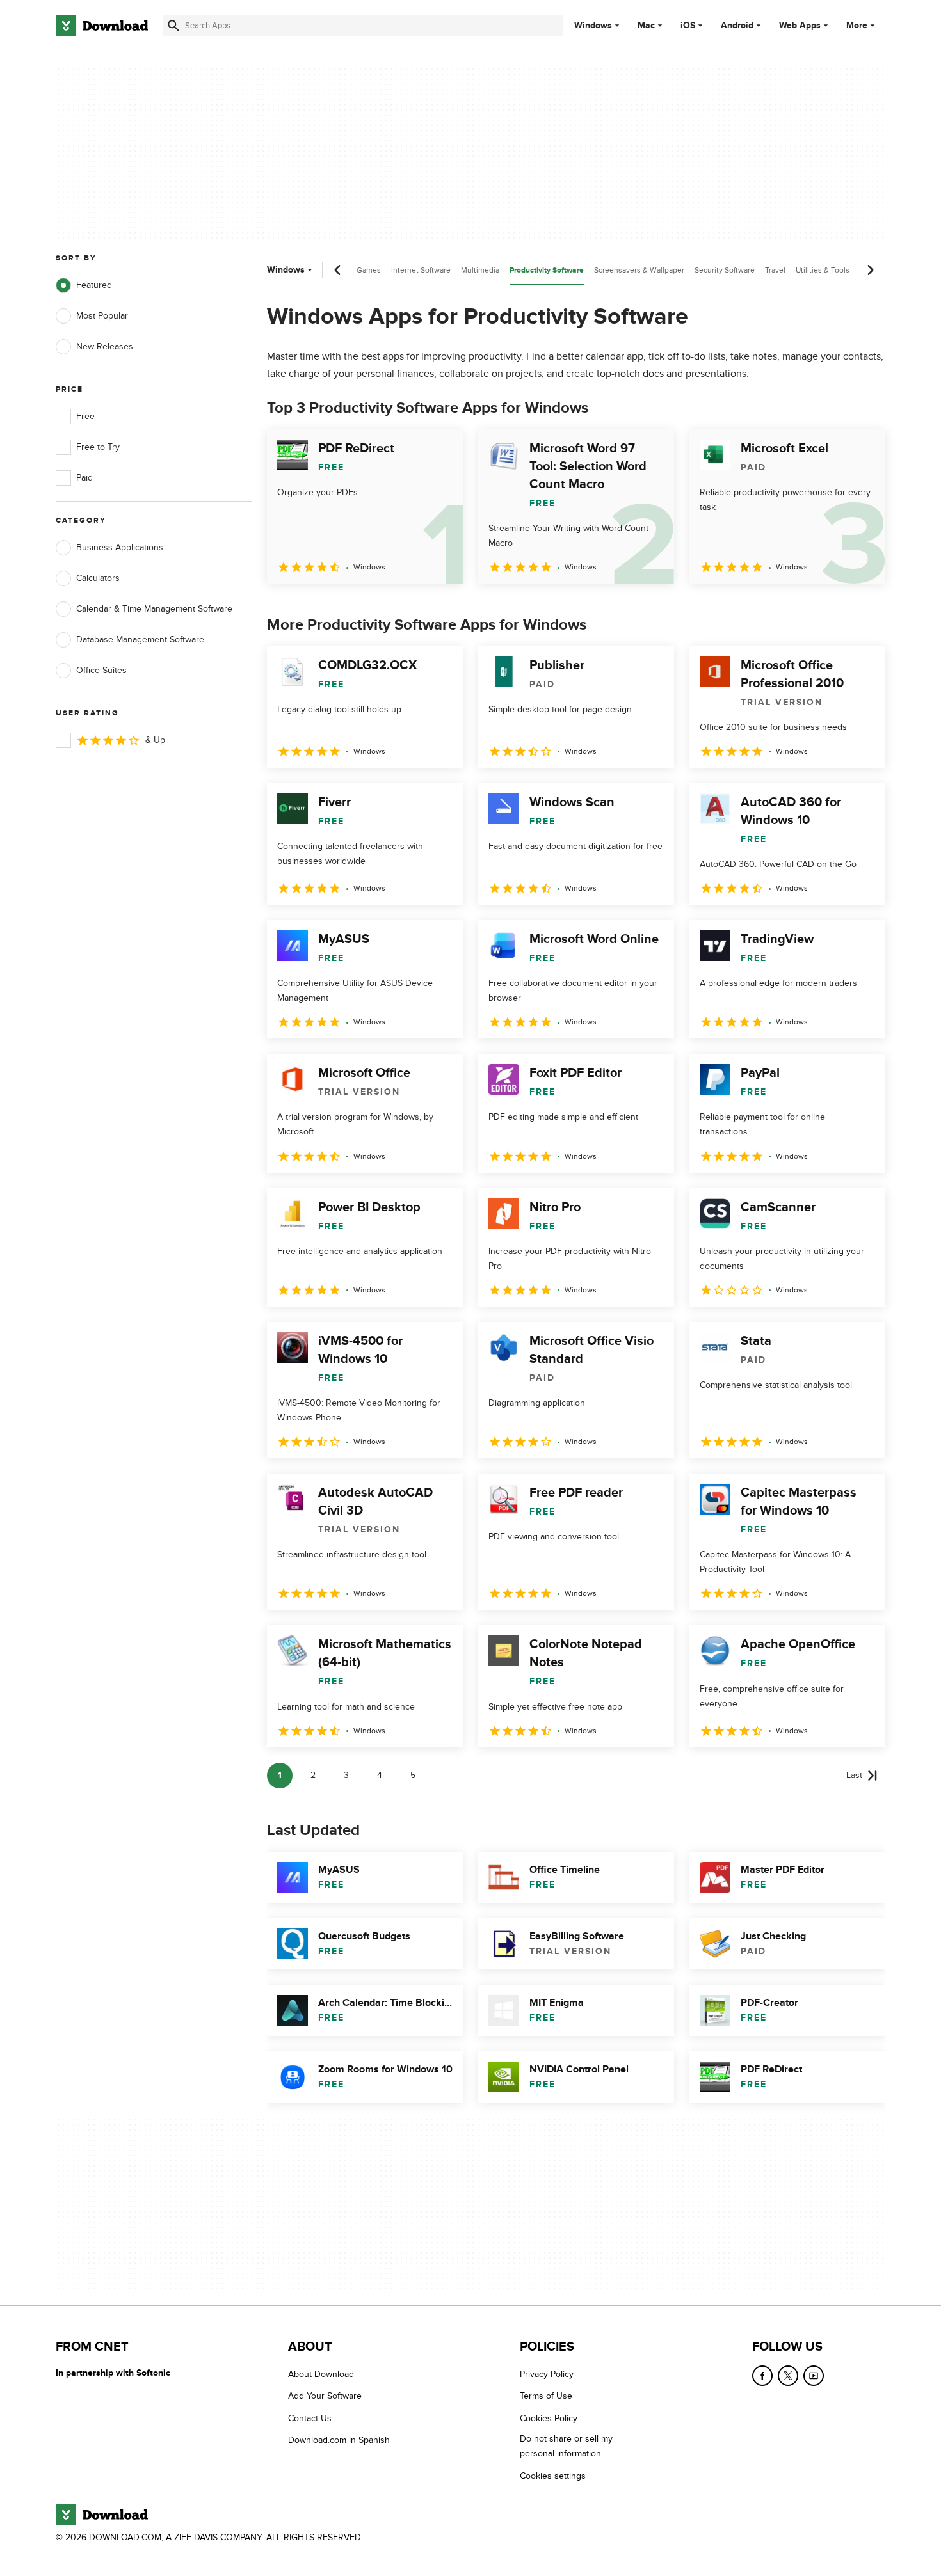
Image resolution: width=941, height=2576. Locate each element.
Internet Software (421, 270)
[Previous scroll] (338, 270)
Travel (775, 270)
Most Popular (102, 316)
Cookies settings (553, 2476)
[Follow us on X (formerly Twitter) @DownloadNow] (788, 2376)
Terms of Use (546, 2397)
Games (369, 270)
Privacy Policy (547, 2374)
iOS (688, 26)
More (857, 25)
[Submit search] (173, 26)
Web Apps (800, 26)
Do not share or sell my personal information (566, 2446)
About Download (321, 2374)
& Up (155, 740)
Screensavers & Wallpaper (639, 270)
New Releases (105, 346)
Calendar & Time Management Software (154, 609)
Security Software (725, 270)
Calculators (98, 578)
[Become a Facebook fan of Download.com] (762, 2376)
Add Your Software (325, 2397)
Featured (94, 285)
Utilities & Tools (823, 270)
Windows (593, 26)
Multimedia (480, 270)
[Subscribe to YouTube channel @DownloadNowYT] (814, 2376)
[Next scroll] (870, 270)
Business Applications (120, 547)
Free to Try (98, 447)
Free (85, 416)
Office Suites (101, 670)
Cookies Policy (549, 2418)
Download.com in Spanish (339, 2440)
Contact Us (310, 2418)
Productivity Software (547, 270)
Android (737, 26)
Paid (84, 478)
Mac (646, 26)
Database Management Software (140, 640)
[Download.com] (102, 26)
